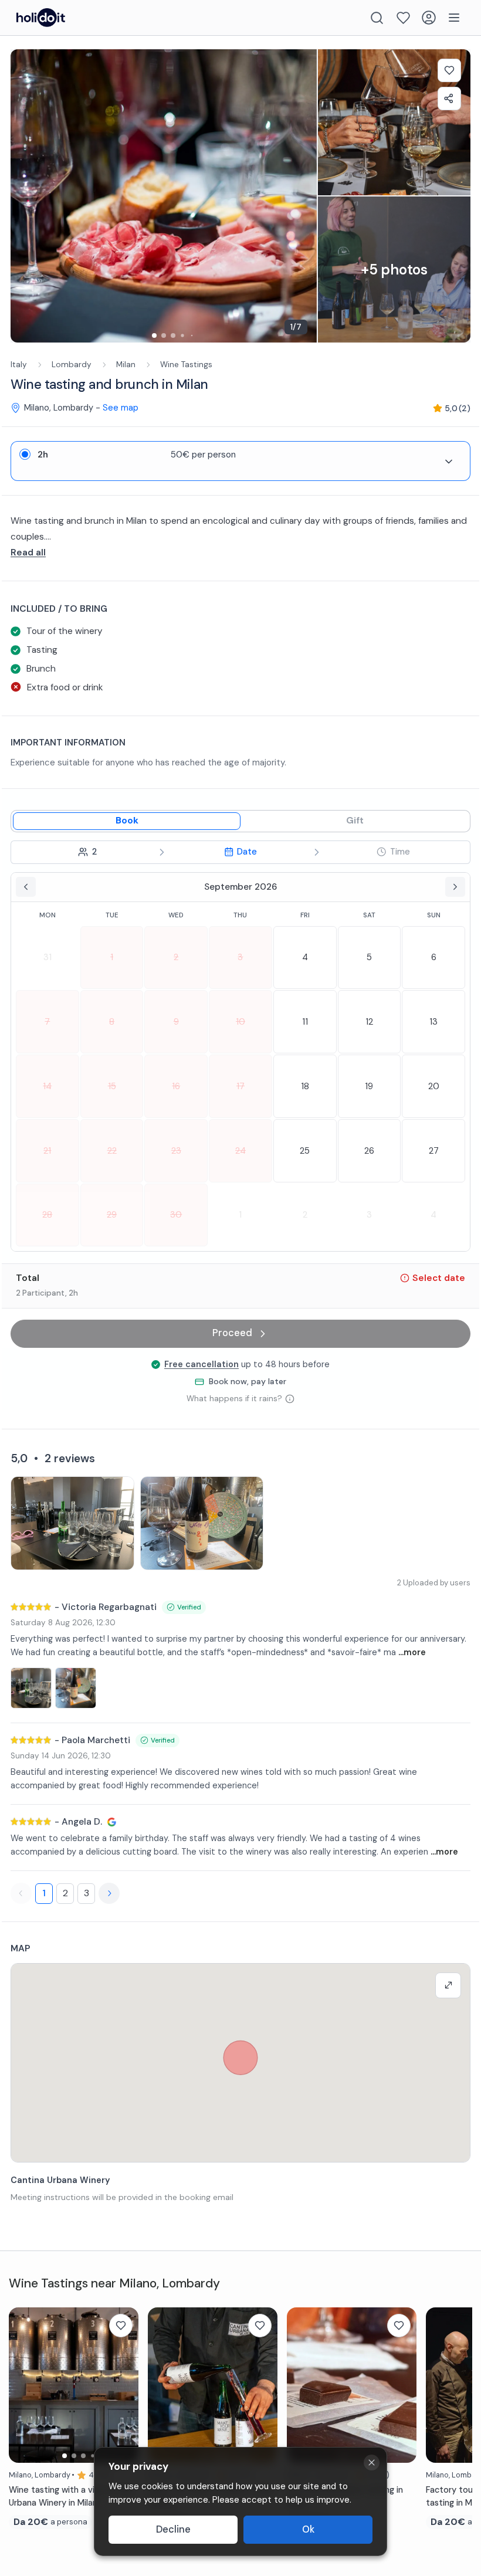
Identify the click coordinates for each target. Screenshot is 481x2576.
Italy (19, 365)
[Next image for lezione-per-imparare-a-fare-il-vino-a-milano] (263, 2385)
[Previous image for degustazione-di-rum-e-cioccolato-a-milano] (302, 2385)
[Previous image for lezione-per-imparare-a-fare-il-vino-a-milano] (162, 2385)
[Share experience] (449, 99)
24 (240, 1151)
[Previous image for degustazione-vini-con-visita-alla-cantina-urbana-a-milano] (23, 2385)
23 (176, 1151)
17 (240, 1086)
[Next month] (455, 887)
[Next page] (109, 1893)
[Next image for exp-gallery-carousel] (302, 196)
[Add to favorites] (449, 70)
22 (112, 1151)
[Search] (377, 18)
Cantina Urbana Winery (60, 2180)
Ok (308, 2529)
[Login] (429, 18)
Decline (173, 2529)
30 (176, 1215)
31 (48, 957)
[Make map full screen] (448, 1985)
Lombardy (72, 365)
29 (112, 1215)
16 (176, 1086)
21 (47, 1151)
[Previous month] (26, 887)
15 (112, 1086)
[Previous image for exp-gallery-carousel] (25, 196)
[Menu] (454, 18)
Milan (126, 365)
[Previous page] (21, 1893)
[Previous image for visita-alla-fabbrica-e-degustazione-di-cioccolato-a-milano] (441, 2385)
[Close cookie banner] (372, 2463)
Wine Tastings (186, 365)
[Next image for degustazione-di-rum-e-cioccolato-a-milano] (402, 2385)
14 (47, 1086)
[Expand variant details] (449, 462)
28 (47, 1215)
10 (240, 1022)
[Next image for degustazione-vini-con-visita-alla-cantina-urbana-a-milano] (124, 2385)
